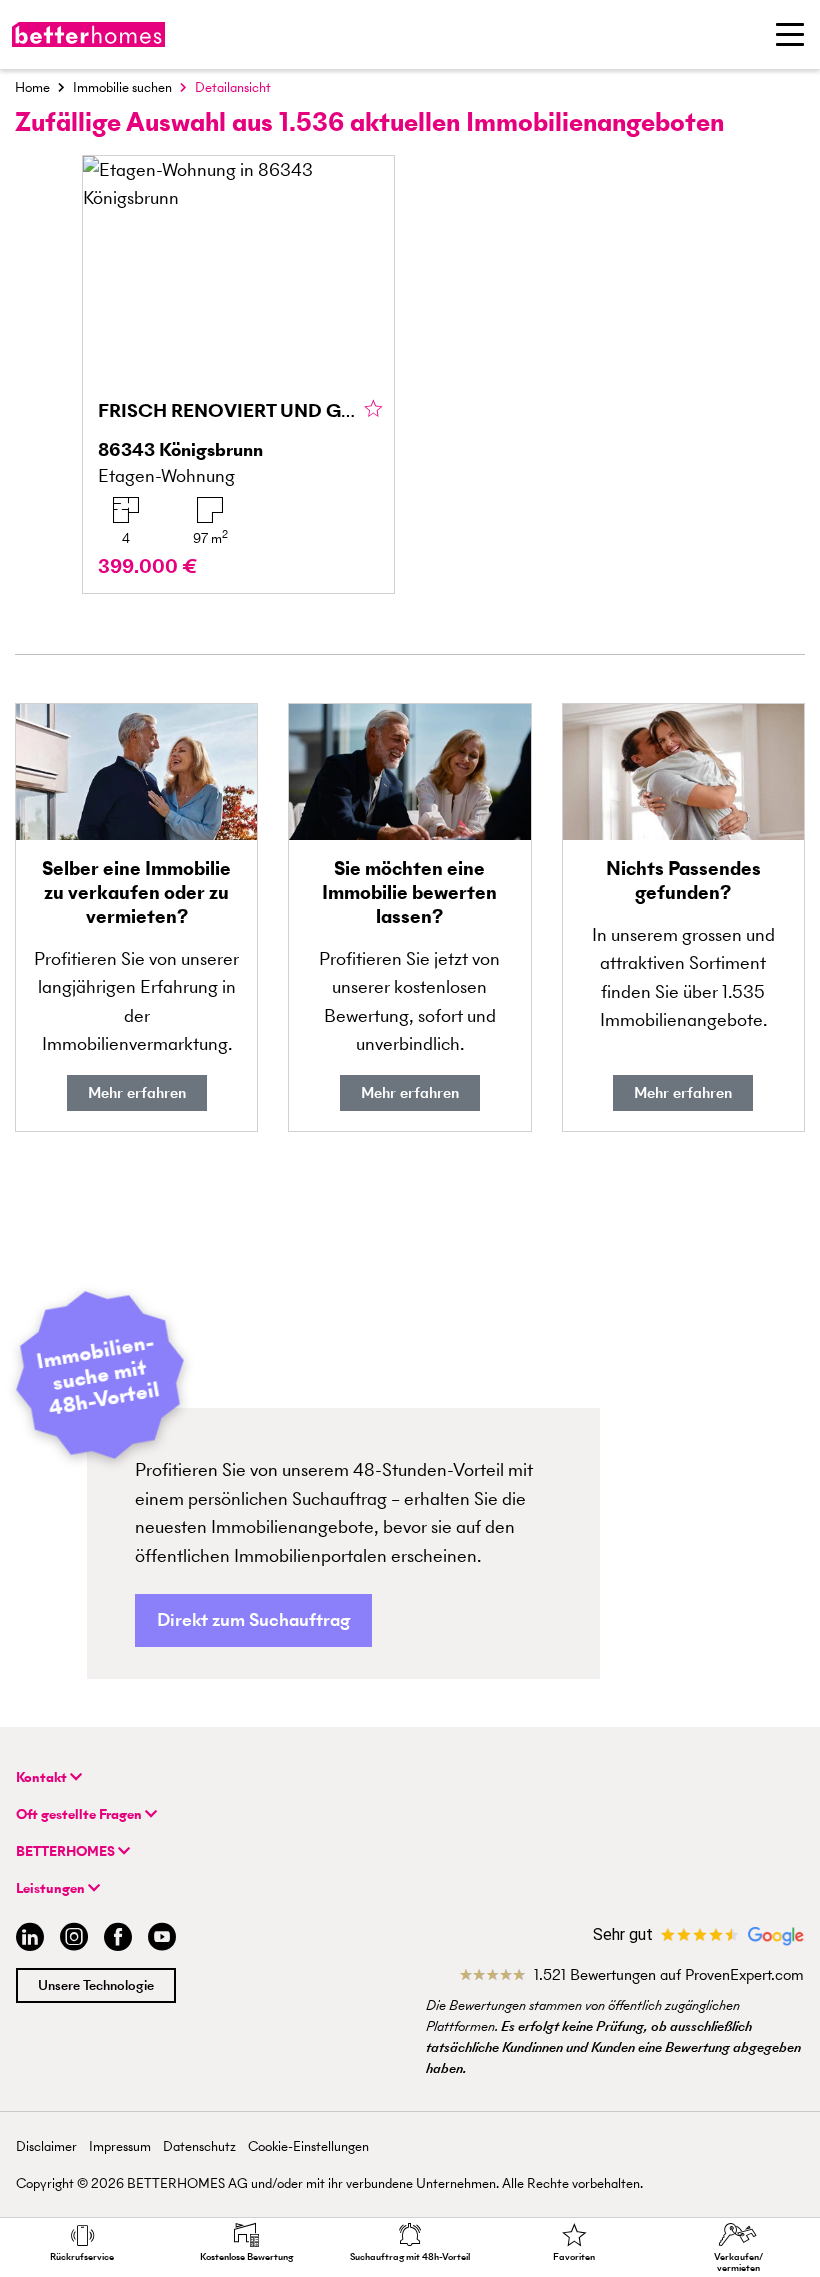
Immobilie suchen (122, 87)
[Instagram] (74, 1939)
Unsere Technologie (96, 1985)
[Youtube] (162, 1939)
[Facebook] (118, 1939)
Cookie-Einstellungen (308, 2146)
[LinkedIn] (26, 1939)
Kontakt (43, 1777)
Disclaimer (46, 2146)
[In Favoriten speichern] (373, 410)
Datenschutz (199, 2146)
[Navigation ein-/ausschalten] (790, 34)
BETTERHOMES (67, 1851)
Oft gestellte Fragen (80, 1814)
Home (32, 87)
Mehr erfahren (137, 1092)
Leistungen (52, 1888)
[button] (253, 1620)
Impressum (120, 2146)
